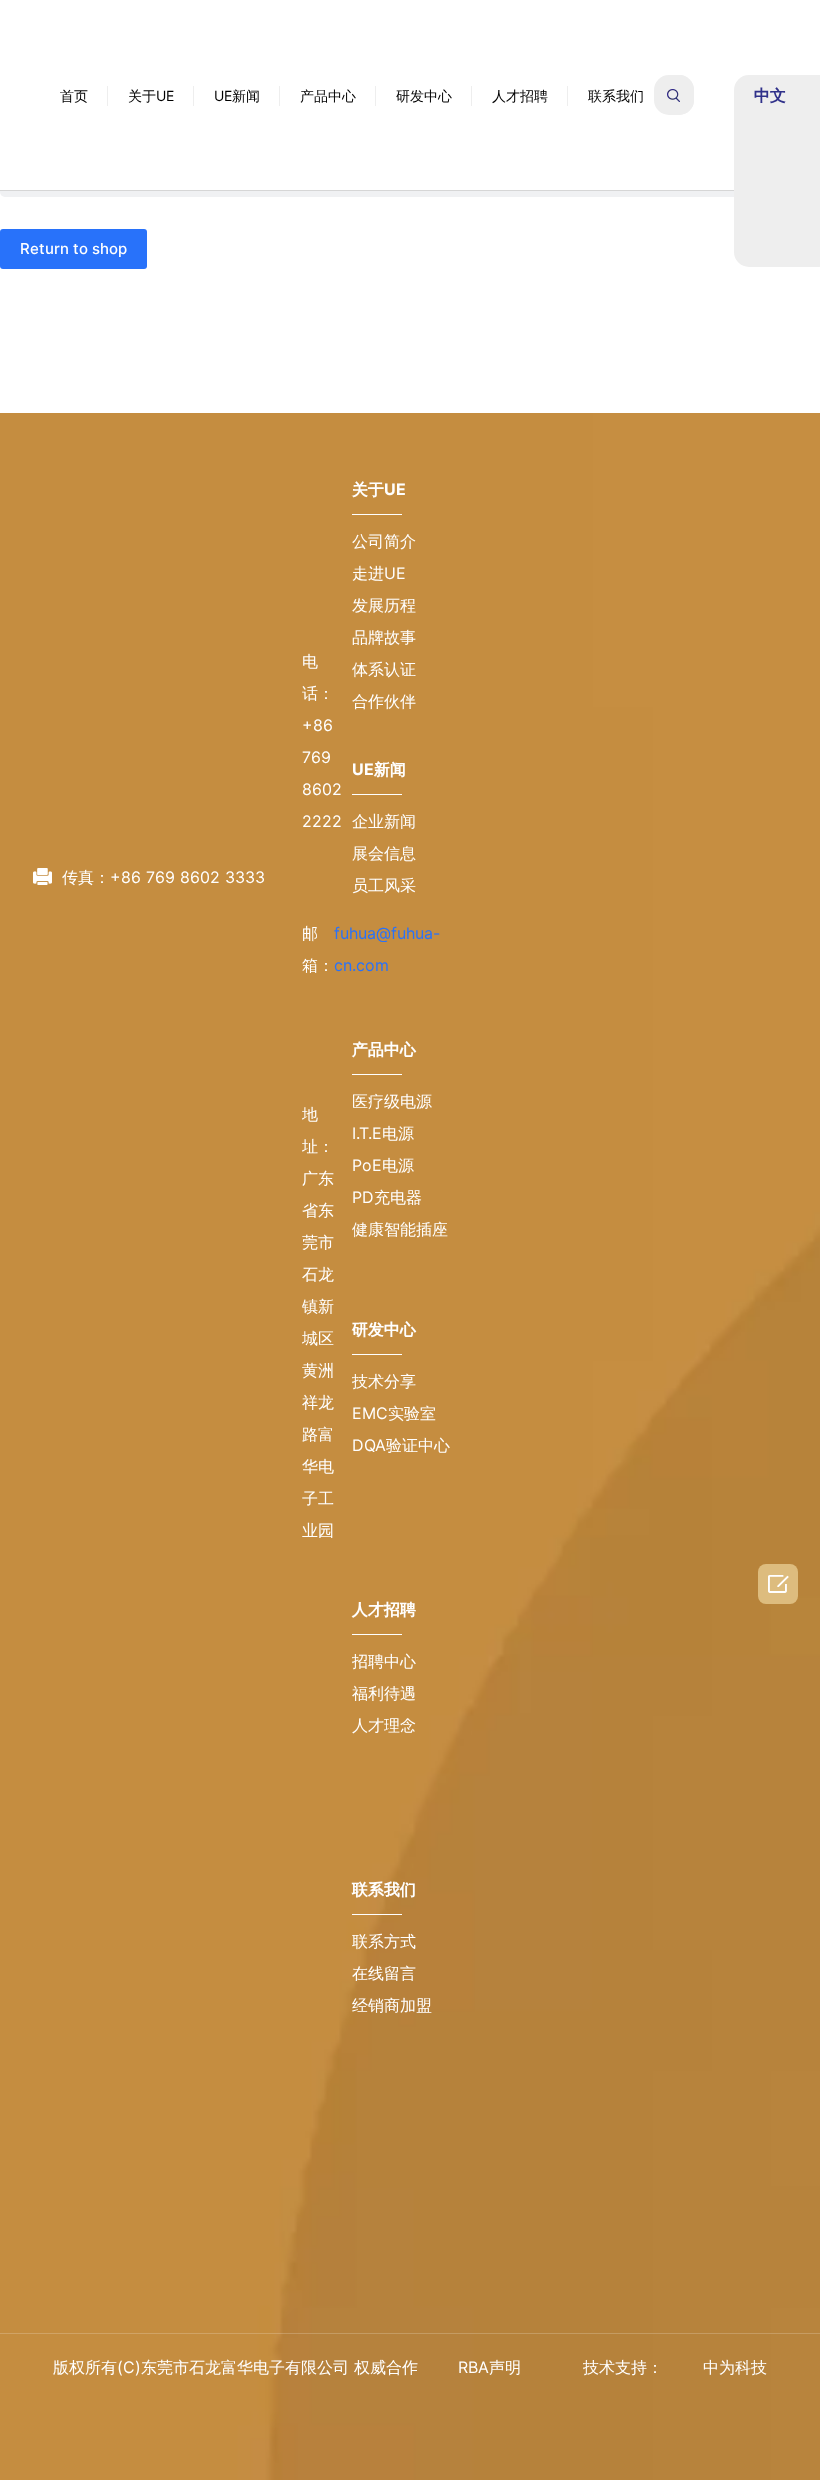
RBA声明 (489, 2367)
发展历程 (384, 728)
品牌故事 (384, 760)
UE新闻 (237, 65)
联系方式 (384, 2064)
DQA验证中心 (401, 1568)
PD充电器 (387, 1320)
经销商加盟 (392, 2128)
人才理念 (384, 1848)
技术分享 (384, 1504)
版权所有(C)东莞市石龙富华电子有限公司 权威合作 (235, 2367)
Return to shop (73, 248)
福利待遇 (384, 1816)
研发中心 (424, 65)
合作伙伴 (384, 824)
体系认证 (384, 792)
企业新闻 (384, 944)
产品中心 (328, 65)
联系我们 (616, 65)
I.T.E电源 (383, 1256)
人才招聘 (520, 65)
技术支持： (623, 2367)
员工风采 (384, 1008)
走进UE (379, 696)
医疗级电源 (392, 1224)
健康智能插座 (400, 1352)
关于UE (151, 65)
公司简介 (384, 664)
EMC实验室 (394, 1536)
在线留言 (384, 2096)
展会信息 (384, 976)
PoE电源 (383, 1288)
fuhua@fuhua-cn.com (189, 812)
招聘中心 (384, 1784)
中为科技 (735, 2367)
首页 (74, 65)
